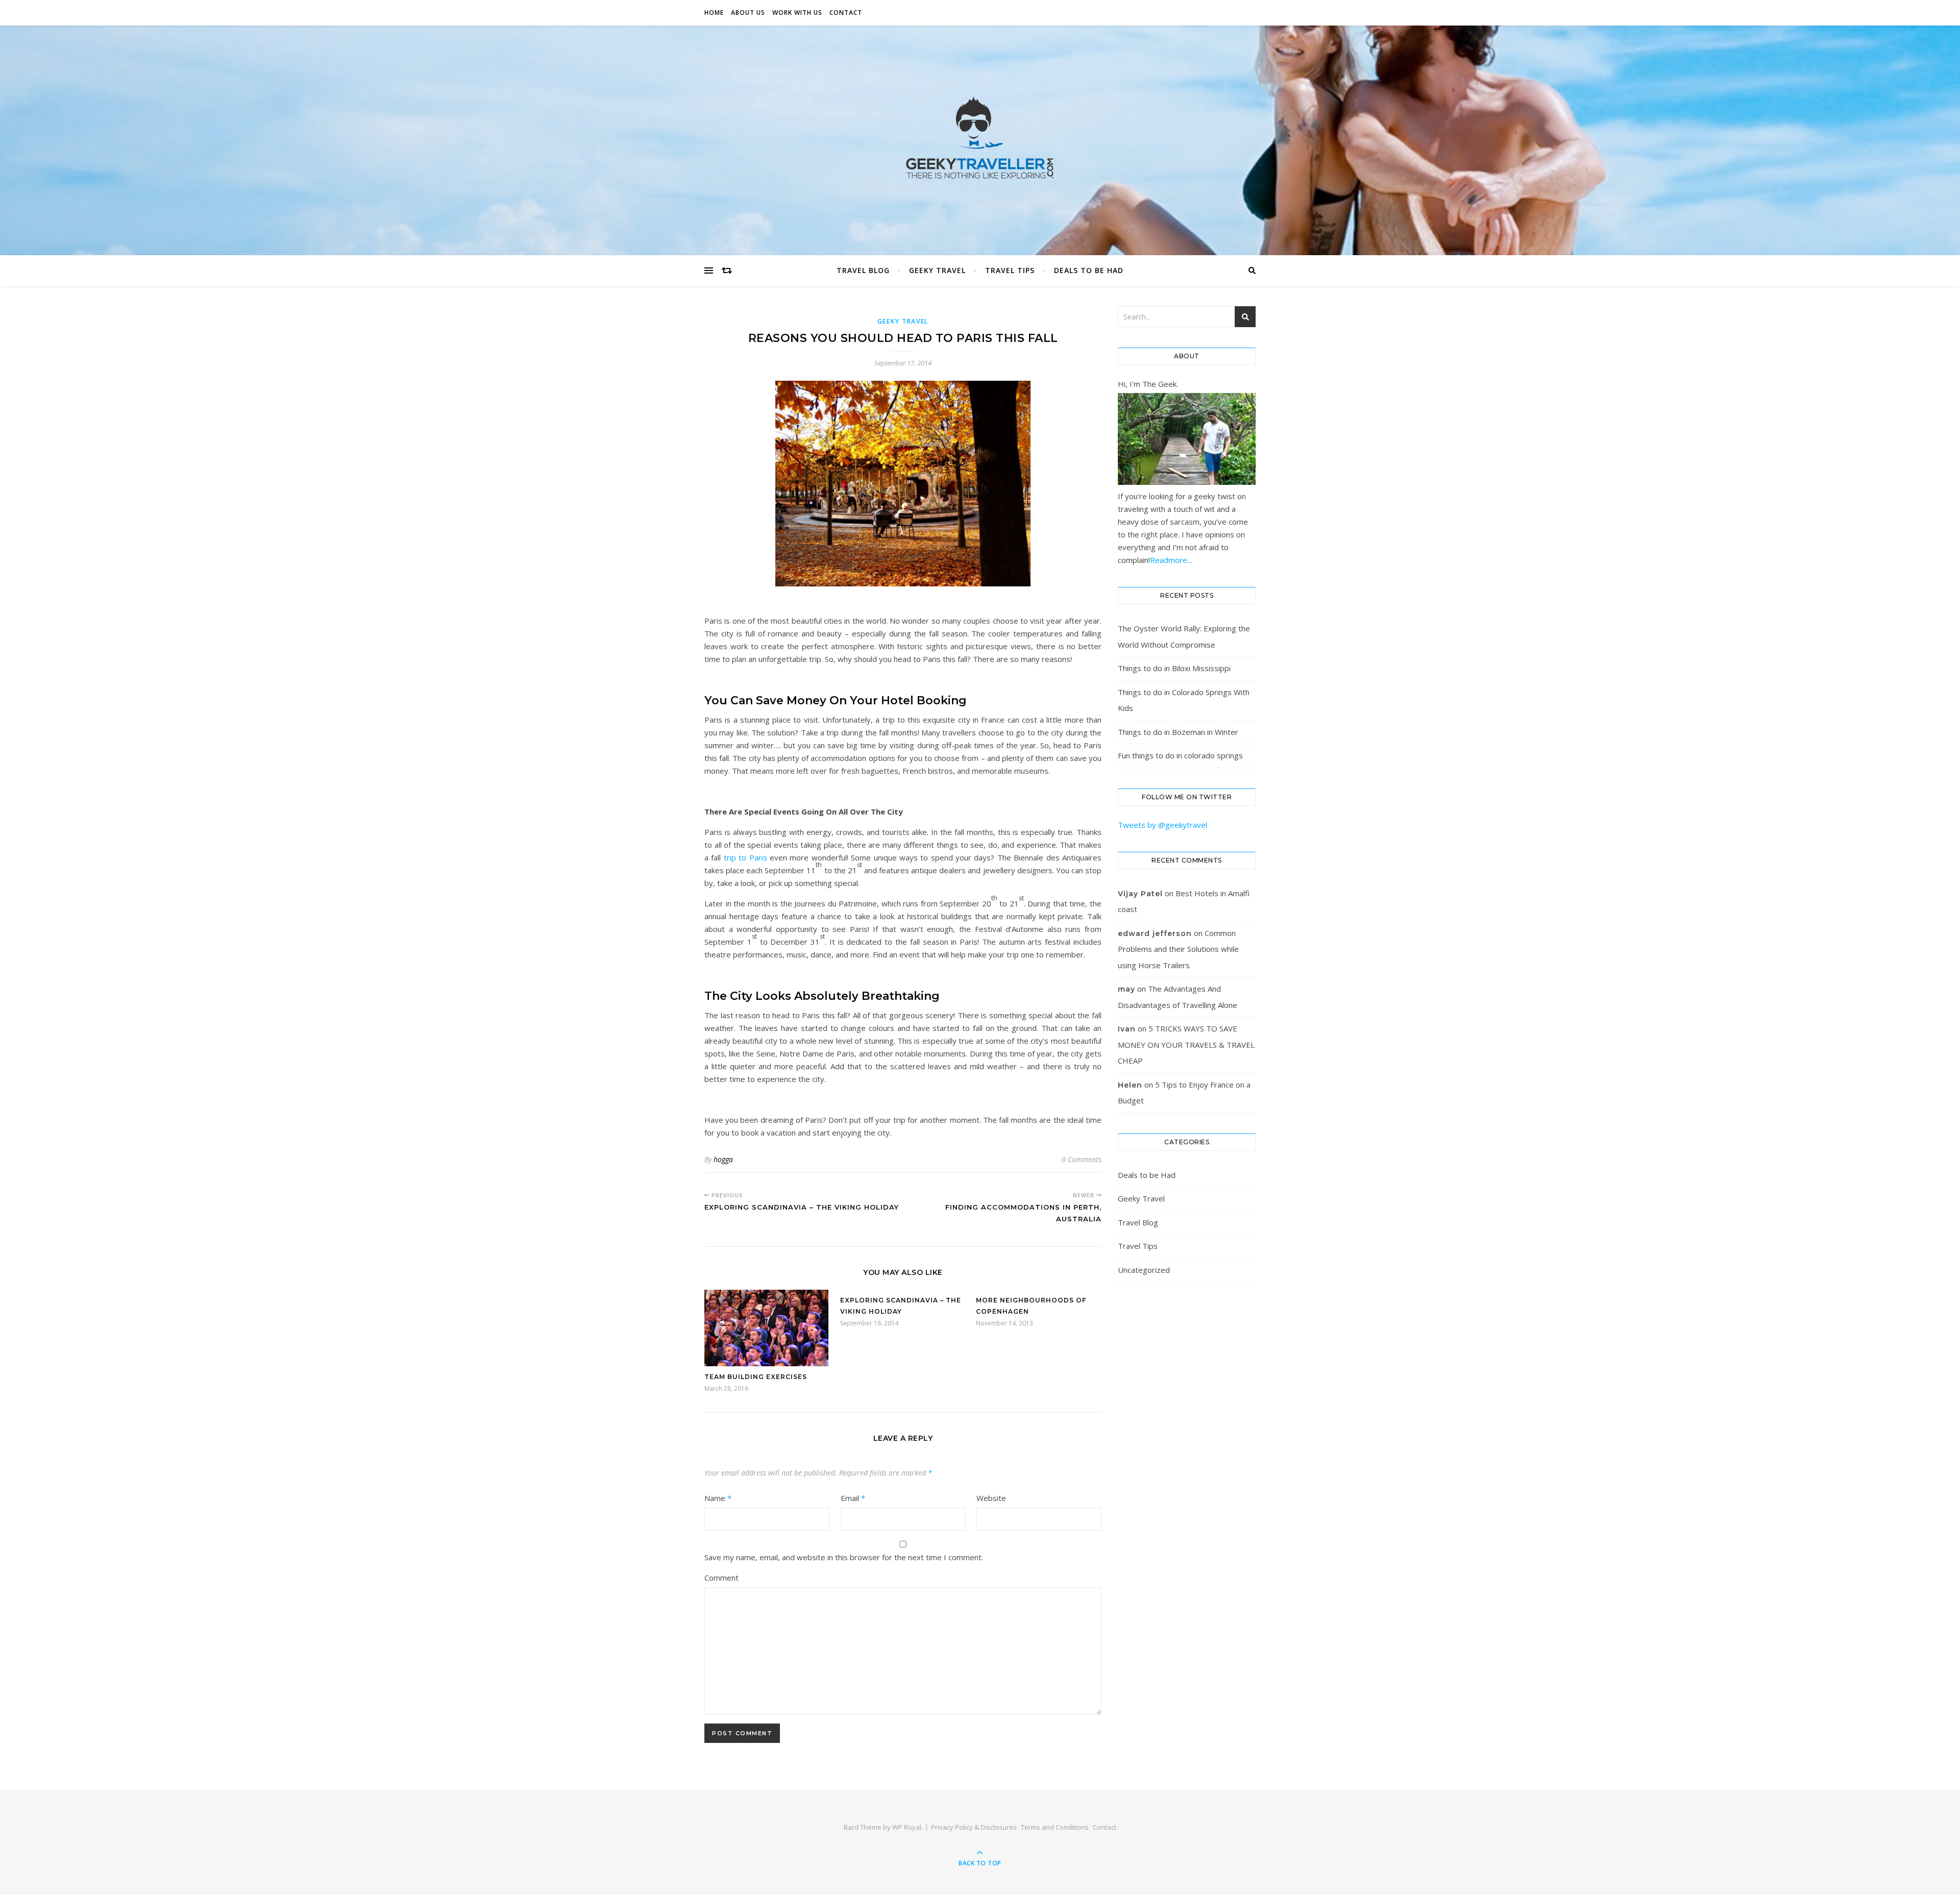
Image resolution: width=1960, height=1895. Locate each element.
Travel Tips (1010, 270)
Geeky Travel (937, 270)
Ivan (1127, 1029)
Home (714, 13)
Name (718, 1498)
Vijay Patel (1140, 894)
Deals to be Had (1089, 270)
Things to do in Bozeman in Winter (1178, 732)
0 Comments (1082, 1159)
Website (991, 1498)
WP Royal (907, 1827)
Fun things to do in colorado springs (1180, 755)
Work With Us (797, 13)
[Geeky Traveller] (980, 138)
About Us (748, 13)
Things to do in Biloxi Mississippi (1174, 668)
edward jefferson (1155, 933)
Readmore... (1171, 560)
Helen (1130, 1085)
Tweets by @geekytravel (1162, 825)
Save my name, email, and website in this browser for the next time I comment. (844, 1557)
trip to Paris (745, 857)
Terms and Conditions (1055, 1827)
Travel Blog (863, 270)
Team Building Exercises (756, 1377)
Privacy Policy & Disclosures (974, 1827)
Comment (721, 1578)
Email (853, 1498)
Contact (846, 13)
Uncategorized (1144, 1270)
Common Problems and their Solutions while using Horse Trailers (1178, 949)
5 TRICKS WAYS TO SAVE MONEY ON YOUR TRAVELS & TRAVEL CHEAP (1186, 1044)
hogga (723, 1159)
